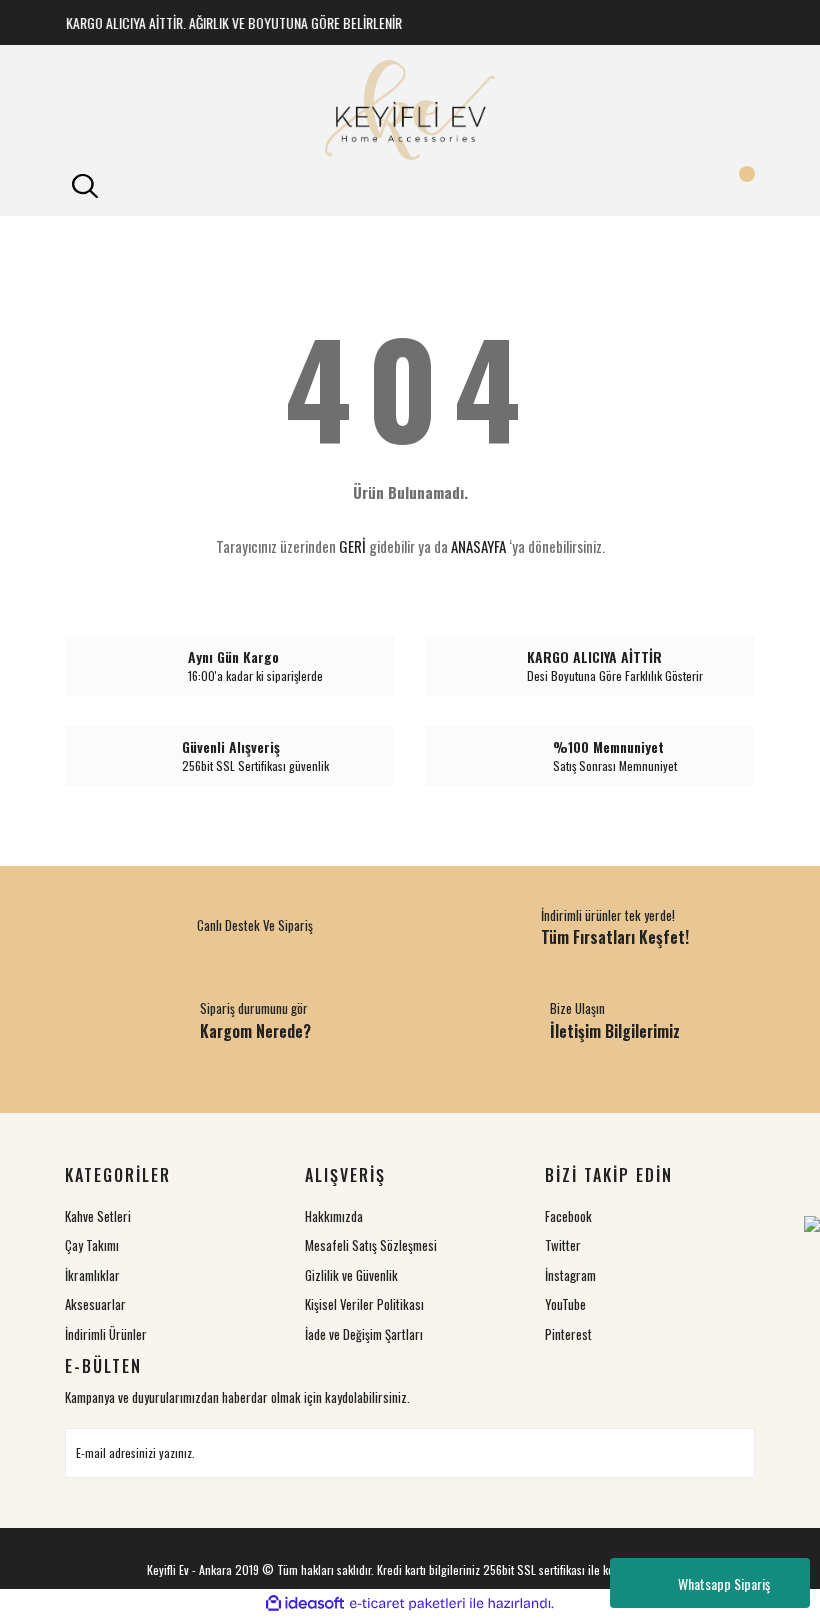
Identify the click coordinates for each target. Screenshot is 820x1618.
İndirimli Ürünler (106, 1334)
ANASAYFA (478, 546)
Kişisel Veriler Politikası (364, 1304)
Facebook (568, 1216)
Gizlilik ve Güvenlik (351, 1275)
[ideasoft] (305, 1603)
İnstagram (570, 1275)
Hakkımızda (334, 1216)
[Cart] (735, 186)
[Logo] (410, 110)
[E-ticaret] (407, 1604)
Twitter (563, 1245)
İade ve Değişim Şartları (364, 1334)
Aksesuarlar (95, 1304)
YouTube (565, 1304)
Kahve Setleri (98, 1216)
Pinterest (568, 1334)
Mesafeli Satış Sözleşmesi (371, 1245)
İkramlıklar (92, 1275)
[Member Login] (410, 186)
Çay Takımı (92, 1245)
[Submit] (730, 1453)
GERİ (352, 546)
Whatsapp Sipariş (724, 1583)
